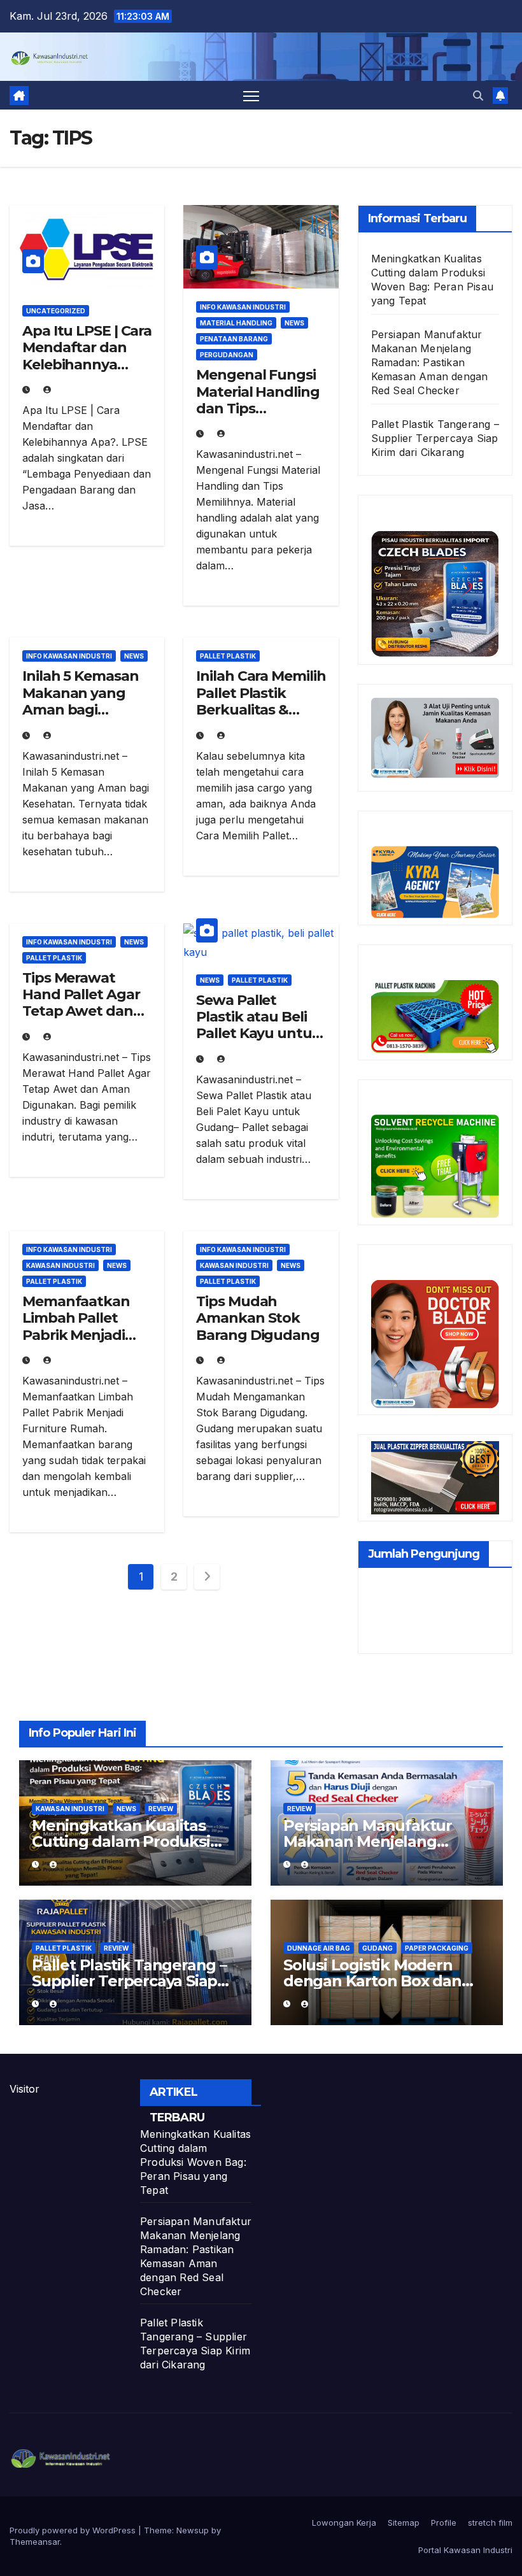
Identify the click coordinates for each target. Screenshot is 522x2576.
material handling (236, 323)
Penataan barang (234, 339)
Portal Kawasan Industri (465, 2550)
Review (161, 1809)
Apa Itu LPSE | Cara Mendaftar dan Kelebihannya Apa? (87, 356)
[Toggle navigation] (251, 95)
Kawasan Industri (60, 1265)
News (294, 323)
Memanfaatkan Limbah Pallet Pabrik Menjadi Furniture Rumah (82, 1327)
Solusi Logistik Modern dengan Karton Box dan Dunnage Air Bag (372, 1981)
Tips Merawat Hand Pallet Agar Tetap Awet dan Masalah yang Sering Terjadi (81, 1012)
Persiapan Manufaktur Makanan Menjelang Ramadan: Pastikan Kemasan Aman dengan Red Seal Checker (430, 362)
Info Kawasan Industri (243, 307)
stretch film (490, 2523)
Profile (444, 2523)
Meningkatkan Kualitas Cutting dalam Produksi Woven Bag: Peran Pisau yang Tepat (195, 2162)
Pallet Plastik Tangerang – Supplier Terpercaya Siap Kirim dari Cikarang (435, 438)
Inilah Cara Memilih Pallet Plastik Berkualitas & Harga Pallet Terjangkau (261, 710)
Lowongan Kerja (344, 2523)
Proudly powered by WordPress (74, 2530)
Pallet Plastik (228, 656)
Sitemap (404, 2523)
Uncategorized (56, 311)
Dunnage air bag (319, 1948)
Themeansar (35, 2542)
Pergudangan (227, 355)
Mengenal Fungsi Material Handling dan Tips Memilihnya (257, 400)
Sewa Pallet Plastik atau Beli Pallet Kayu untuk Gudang (258, 1025)
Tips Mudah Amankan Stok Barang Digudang (258, 1318)
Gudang (377, 1948)
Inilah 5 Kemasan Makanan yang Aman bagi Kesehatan (80, 701)
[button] (478, 96)
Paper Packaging (437, 1948)
